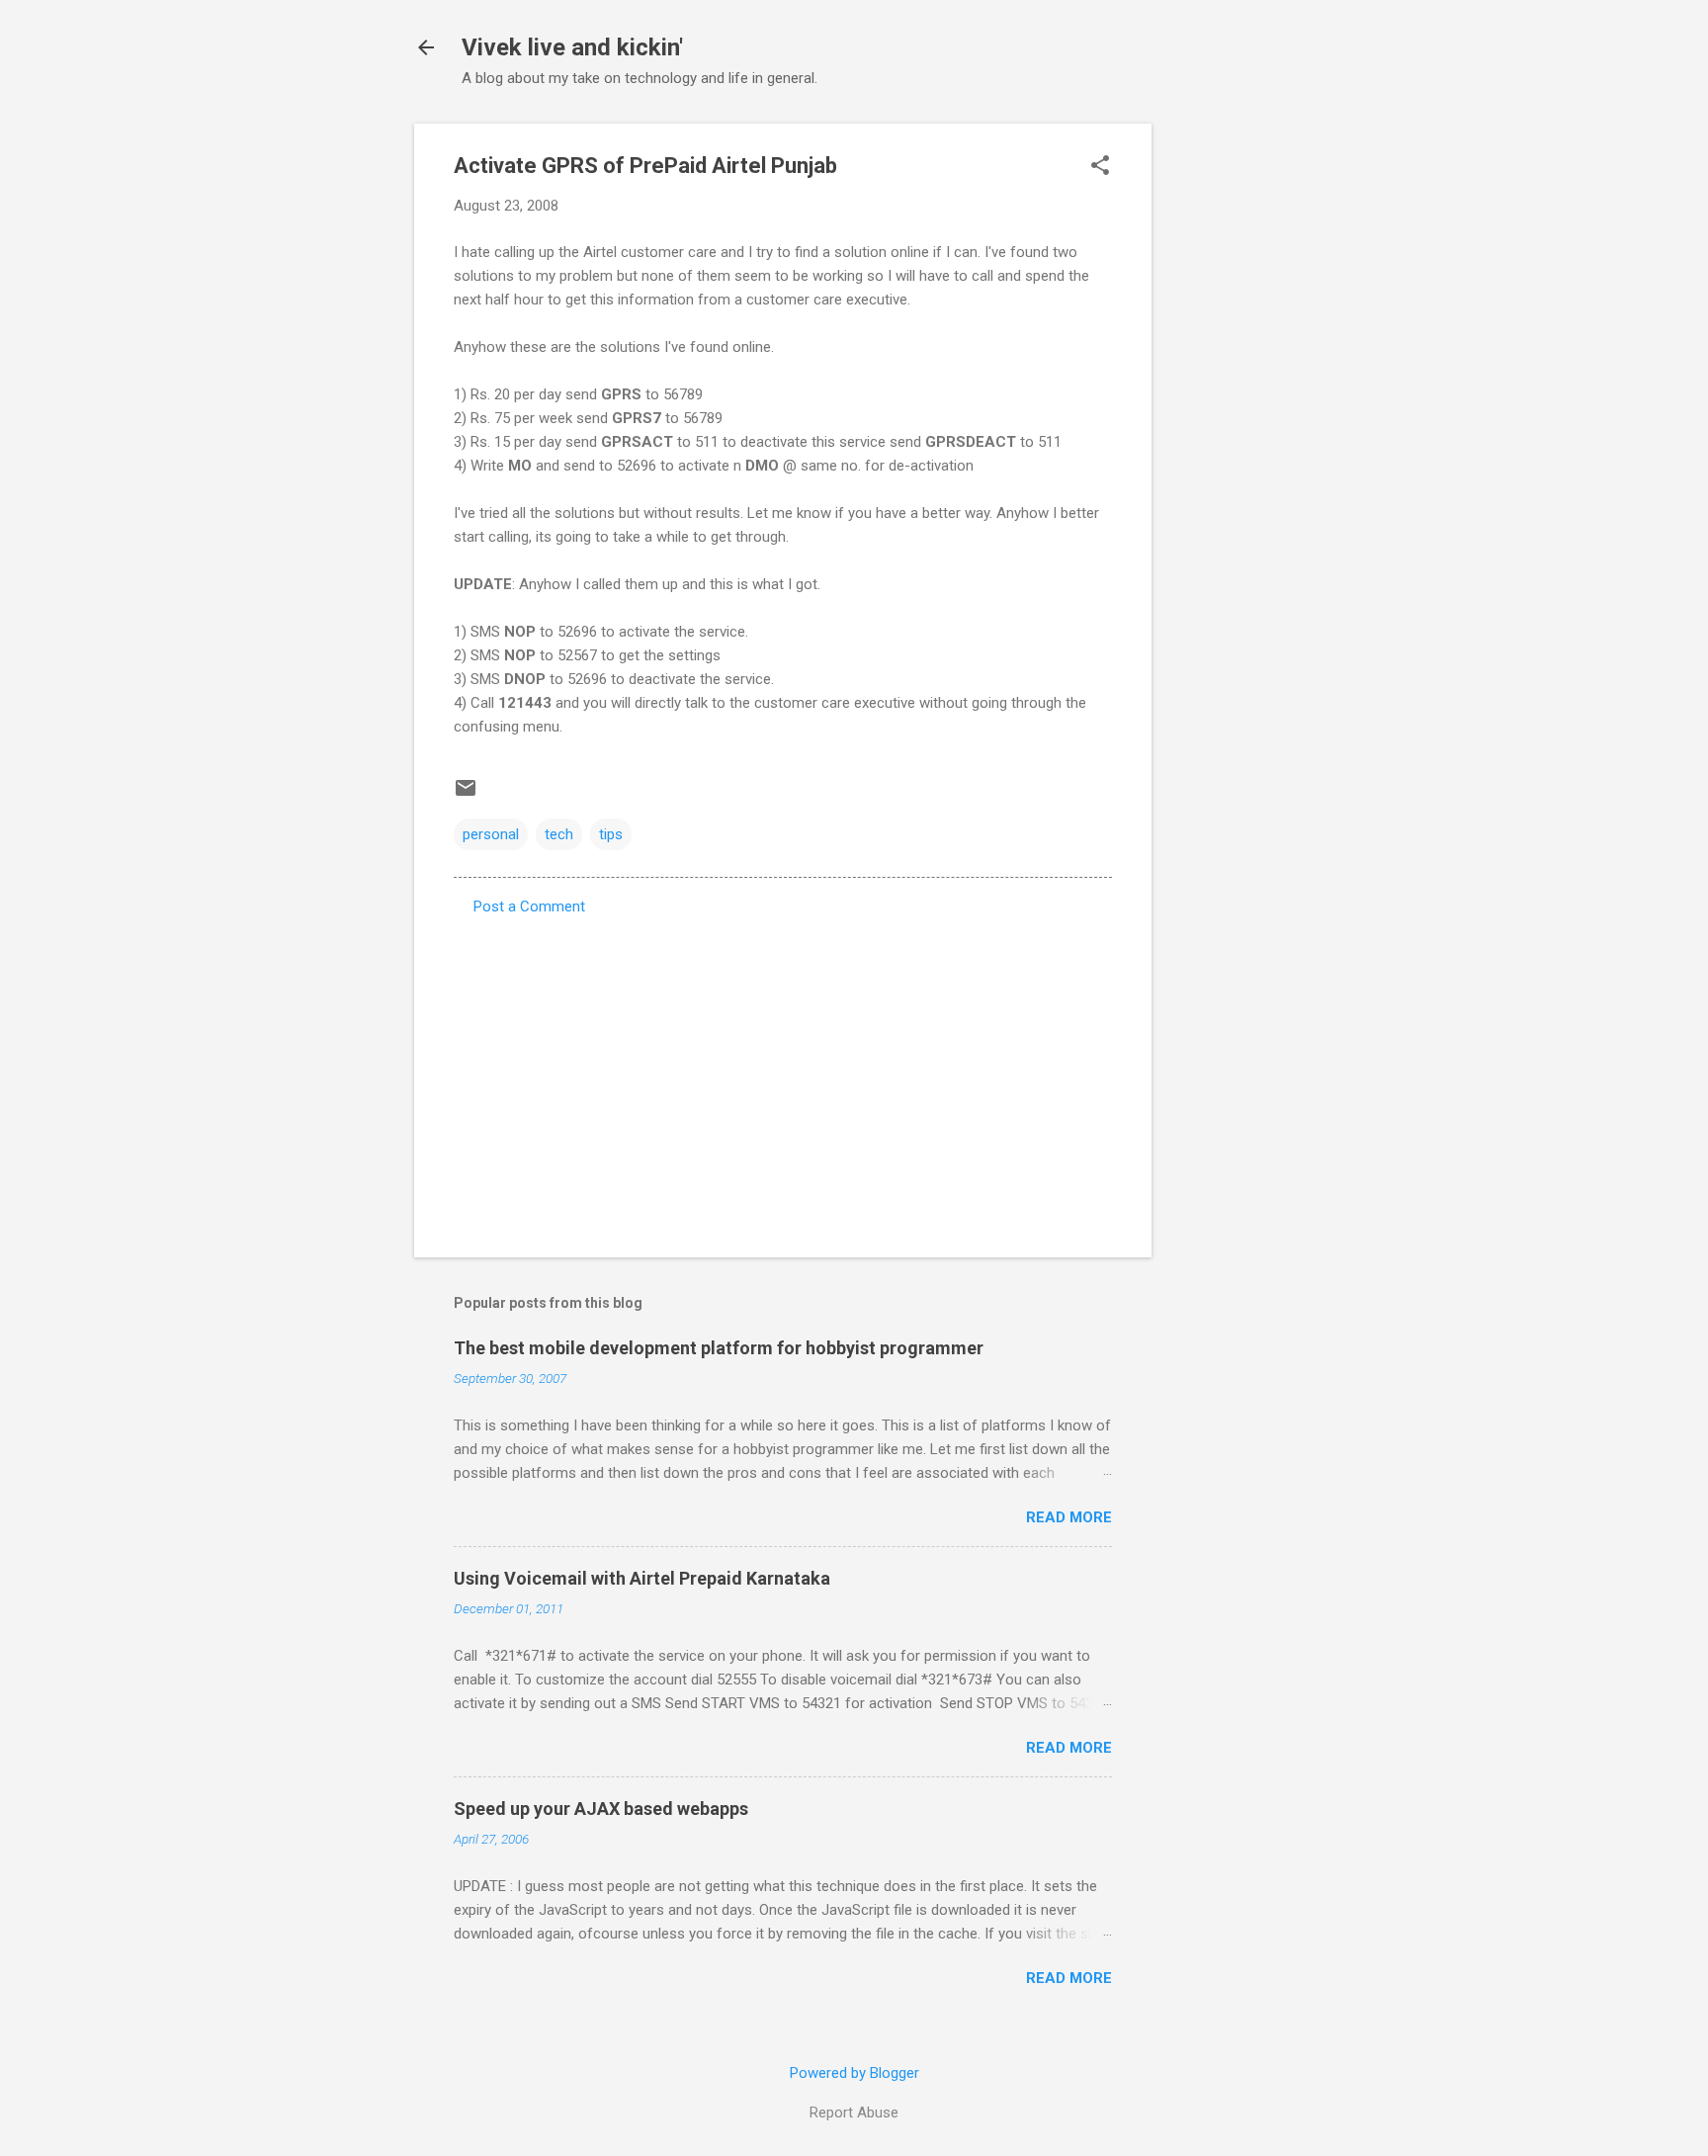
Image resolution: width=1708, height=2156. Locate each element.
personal (491, 834)
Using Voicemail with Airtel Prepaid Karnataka (642, 1578)
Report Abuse (854, 2113)
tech (559, 834)
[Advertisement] (1231, 420)
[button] (1100, 167)
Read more (1069, 1517)
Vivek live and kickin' (572, 47)
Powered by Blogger (854, 2073)
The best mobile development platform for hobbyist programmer (719, 1348)
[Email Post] (466, 795)
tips (611, 834)
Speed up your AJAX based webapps (601, 1809)
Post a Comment (529, 906)
